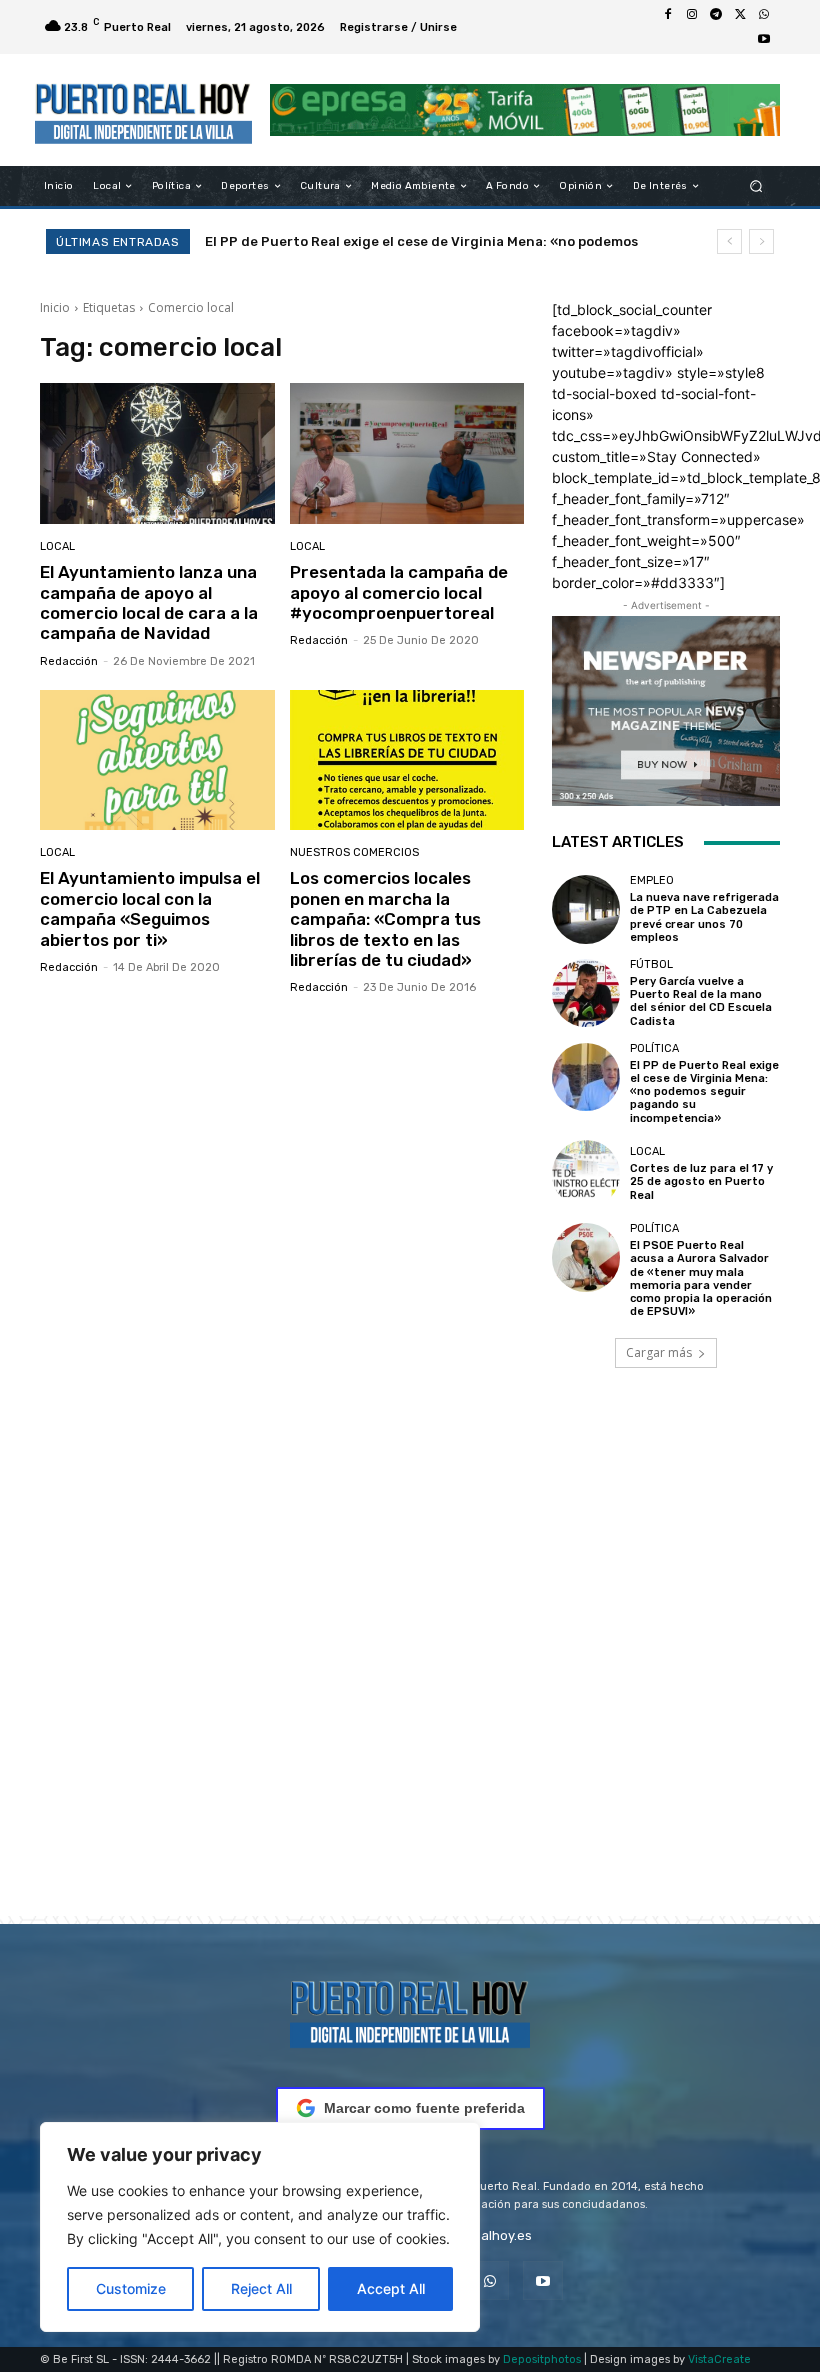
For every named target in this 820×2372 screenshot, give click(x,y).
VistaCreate (719, 2359)
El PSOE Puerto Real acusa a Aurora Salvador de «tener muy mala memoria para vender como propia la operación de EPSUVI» (701, 1278)
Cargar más (659, 1352)
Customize (131, 2288)
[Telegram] (716, 15)
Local (57, 546)
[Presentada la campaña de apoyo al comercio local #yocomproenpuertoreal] (407, 453)
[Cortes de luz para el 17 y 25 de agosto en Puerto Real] (586, 1174)
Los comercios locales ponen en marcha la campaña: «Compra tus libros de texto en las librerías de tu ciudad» (385, 919)
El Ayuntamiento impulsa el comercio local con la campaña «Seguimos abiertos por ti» (150, 908)
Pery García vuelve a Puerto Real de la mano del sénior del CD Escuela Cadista (701, 1001)
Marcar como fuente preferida (424, 2108)
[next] (761, 241)
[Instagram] (692, 15)
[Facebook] (668, 15)
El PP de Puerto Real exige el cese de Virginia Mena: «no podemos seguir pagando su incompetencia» (704, 1092)
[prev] (729, 241)
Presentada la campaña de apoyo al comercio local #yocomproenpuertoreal (399, 592)
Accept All (391, 2288)
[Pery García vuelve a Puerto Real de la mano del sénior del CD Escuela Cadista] (586, 993)
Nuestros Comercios (354, 852)
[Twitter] (740, 15)
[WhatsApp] (764, 15)
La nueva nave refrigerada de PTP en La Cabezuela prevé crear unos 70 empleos (704, 917)
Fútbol (651, 964)
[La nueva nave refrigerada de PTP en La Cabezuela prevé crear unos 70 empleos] (586, 909)
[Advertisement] (410, 1670)
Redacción (69, 661)
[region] (260, 2227)
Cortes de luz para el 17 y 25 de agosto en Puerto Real (396, 241)
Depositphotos (542, 2359)
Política (654, 1048)
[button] (756, 186)
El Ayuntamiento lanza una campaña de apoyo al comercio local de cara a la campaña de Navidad (149, 602)
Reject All (261, 2288)
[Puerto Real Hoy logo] (410, 2010)
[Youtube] (764, 39)
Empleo (652, 880)
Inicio (55, 307)
